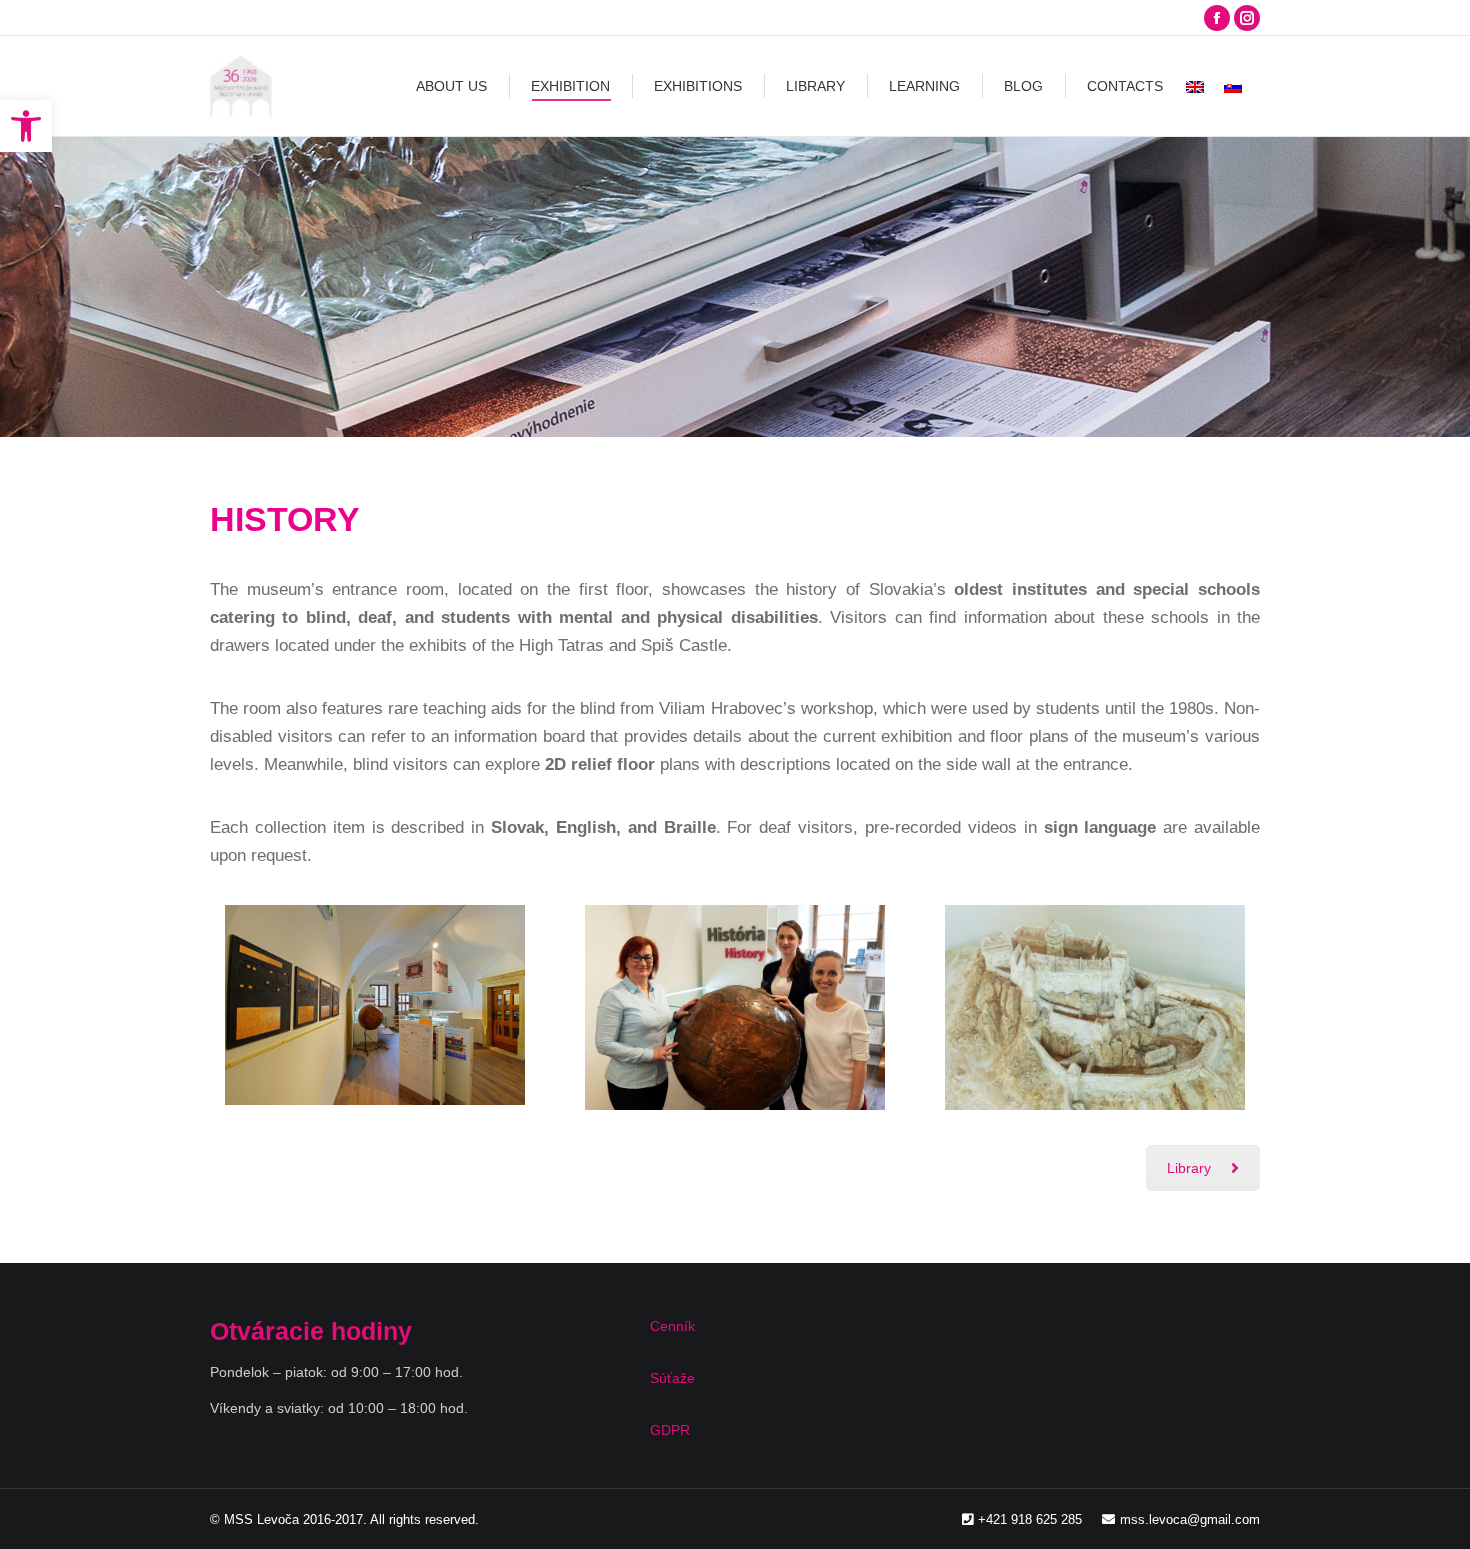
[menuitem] (451, 86)
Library (1189, 1168)
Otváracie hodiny (311, 1331)
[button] (26, 126)
